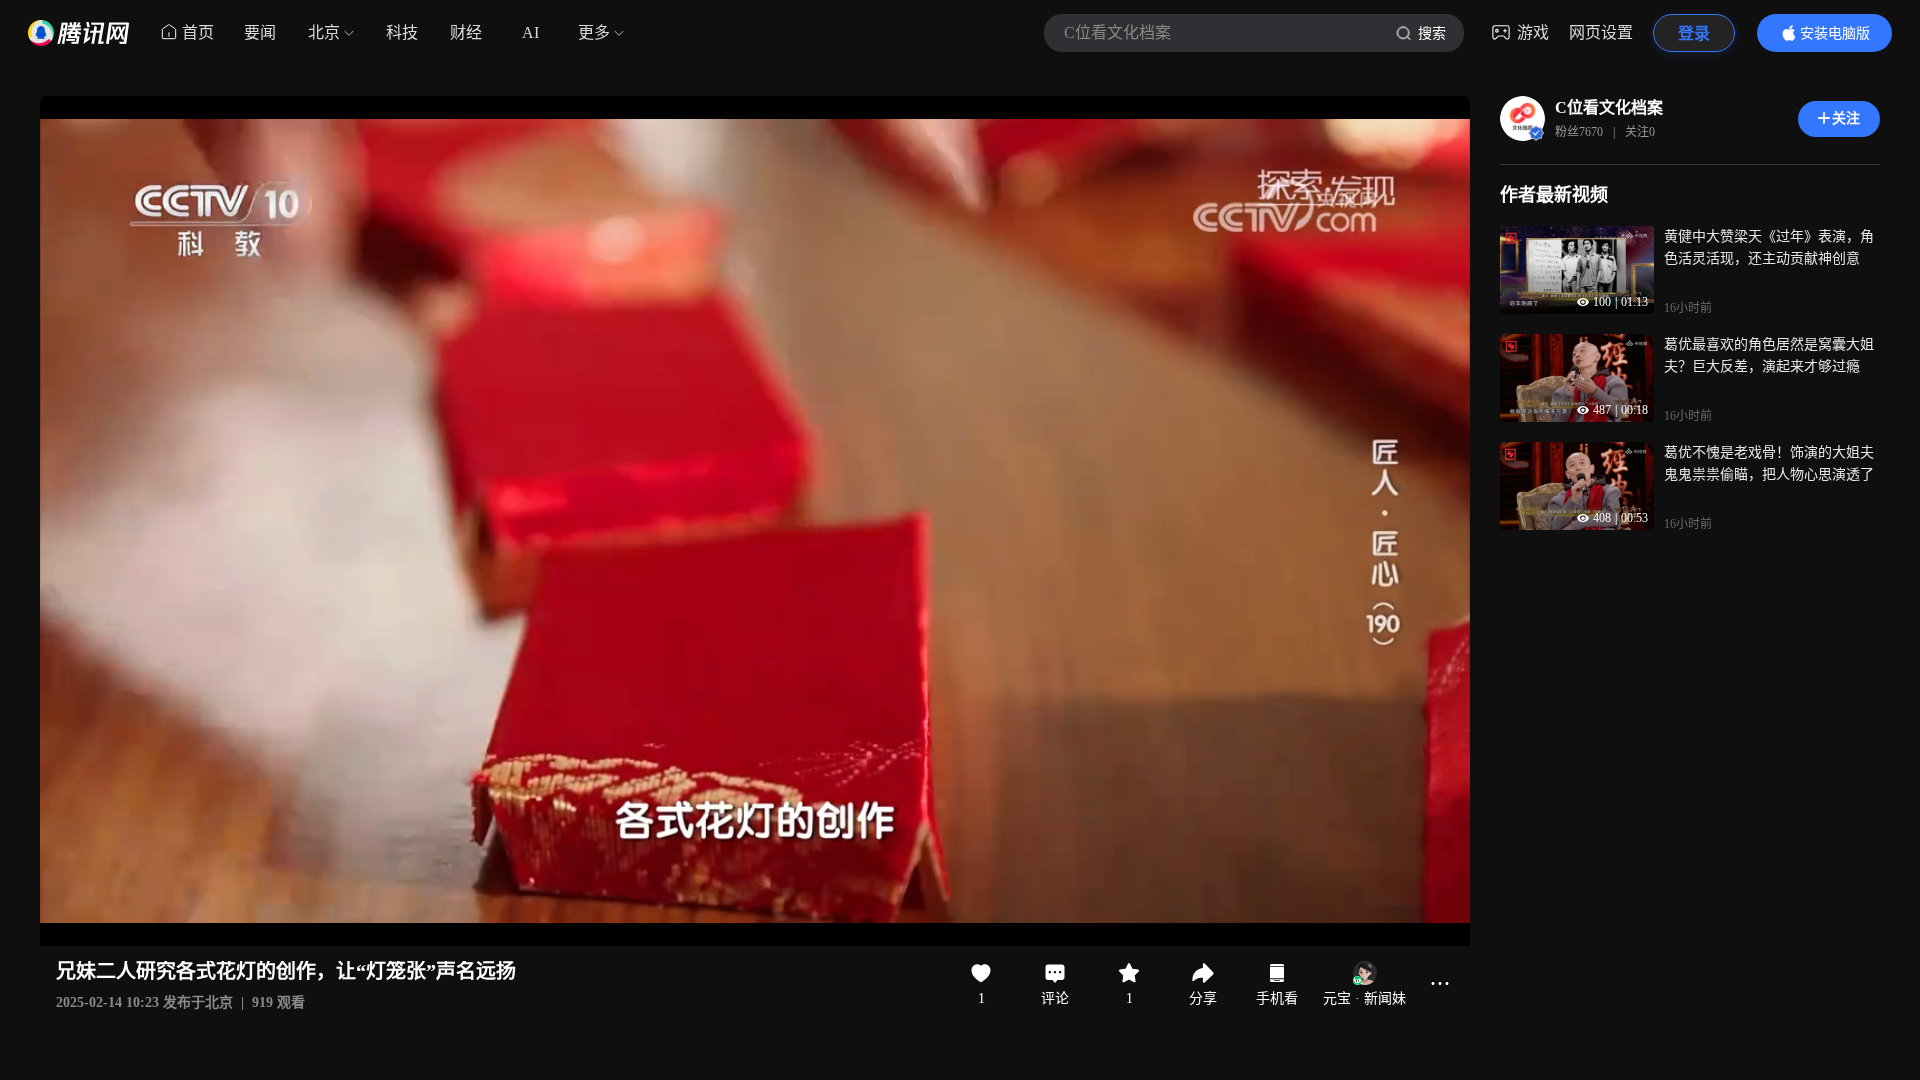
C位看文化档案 (1609, 107)
